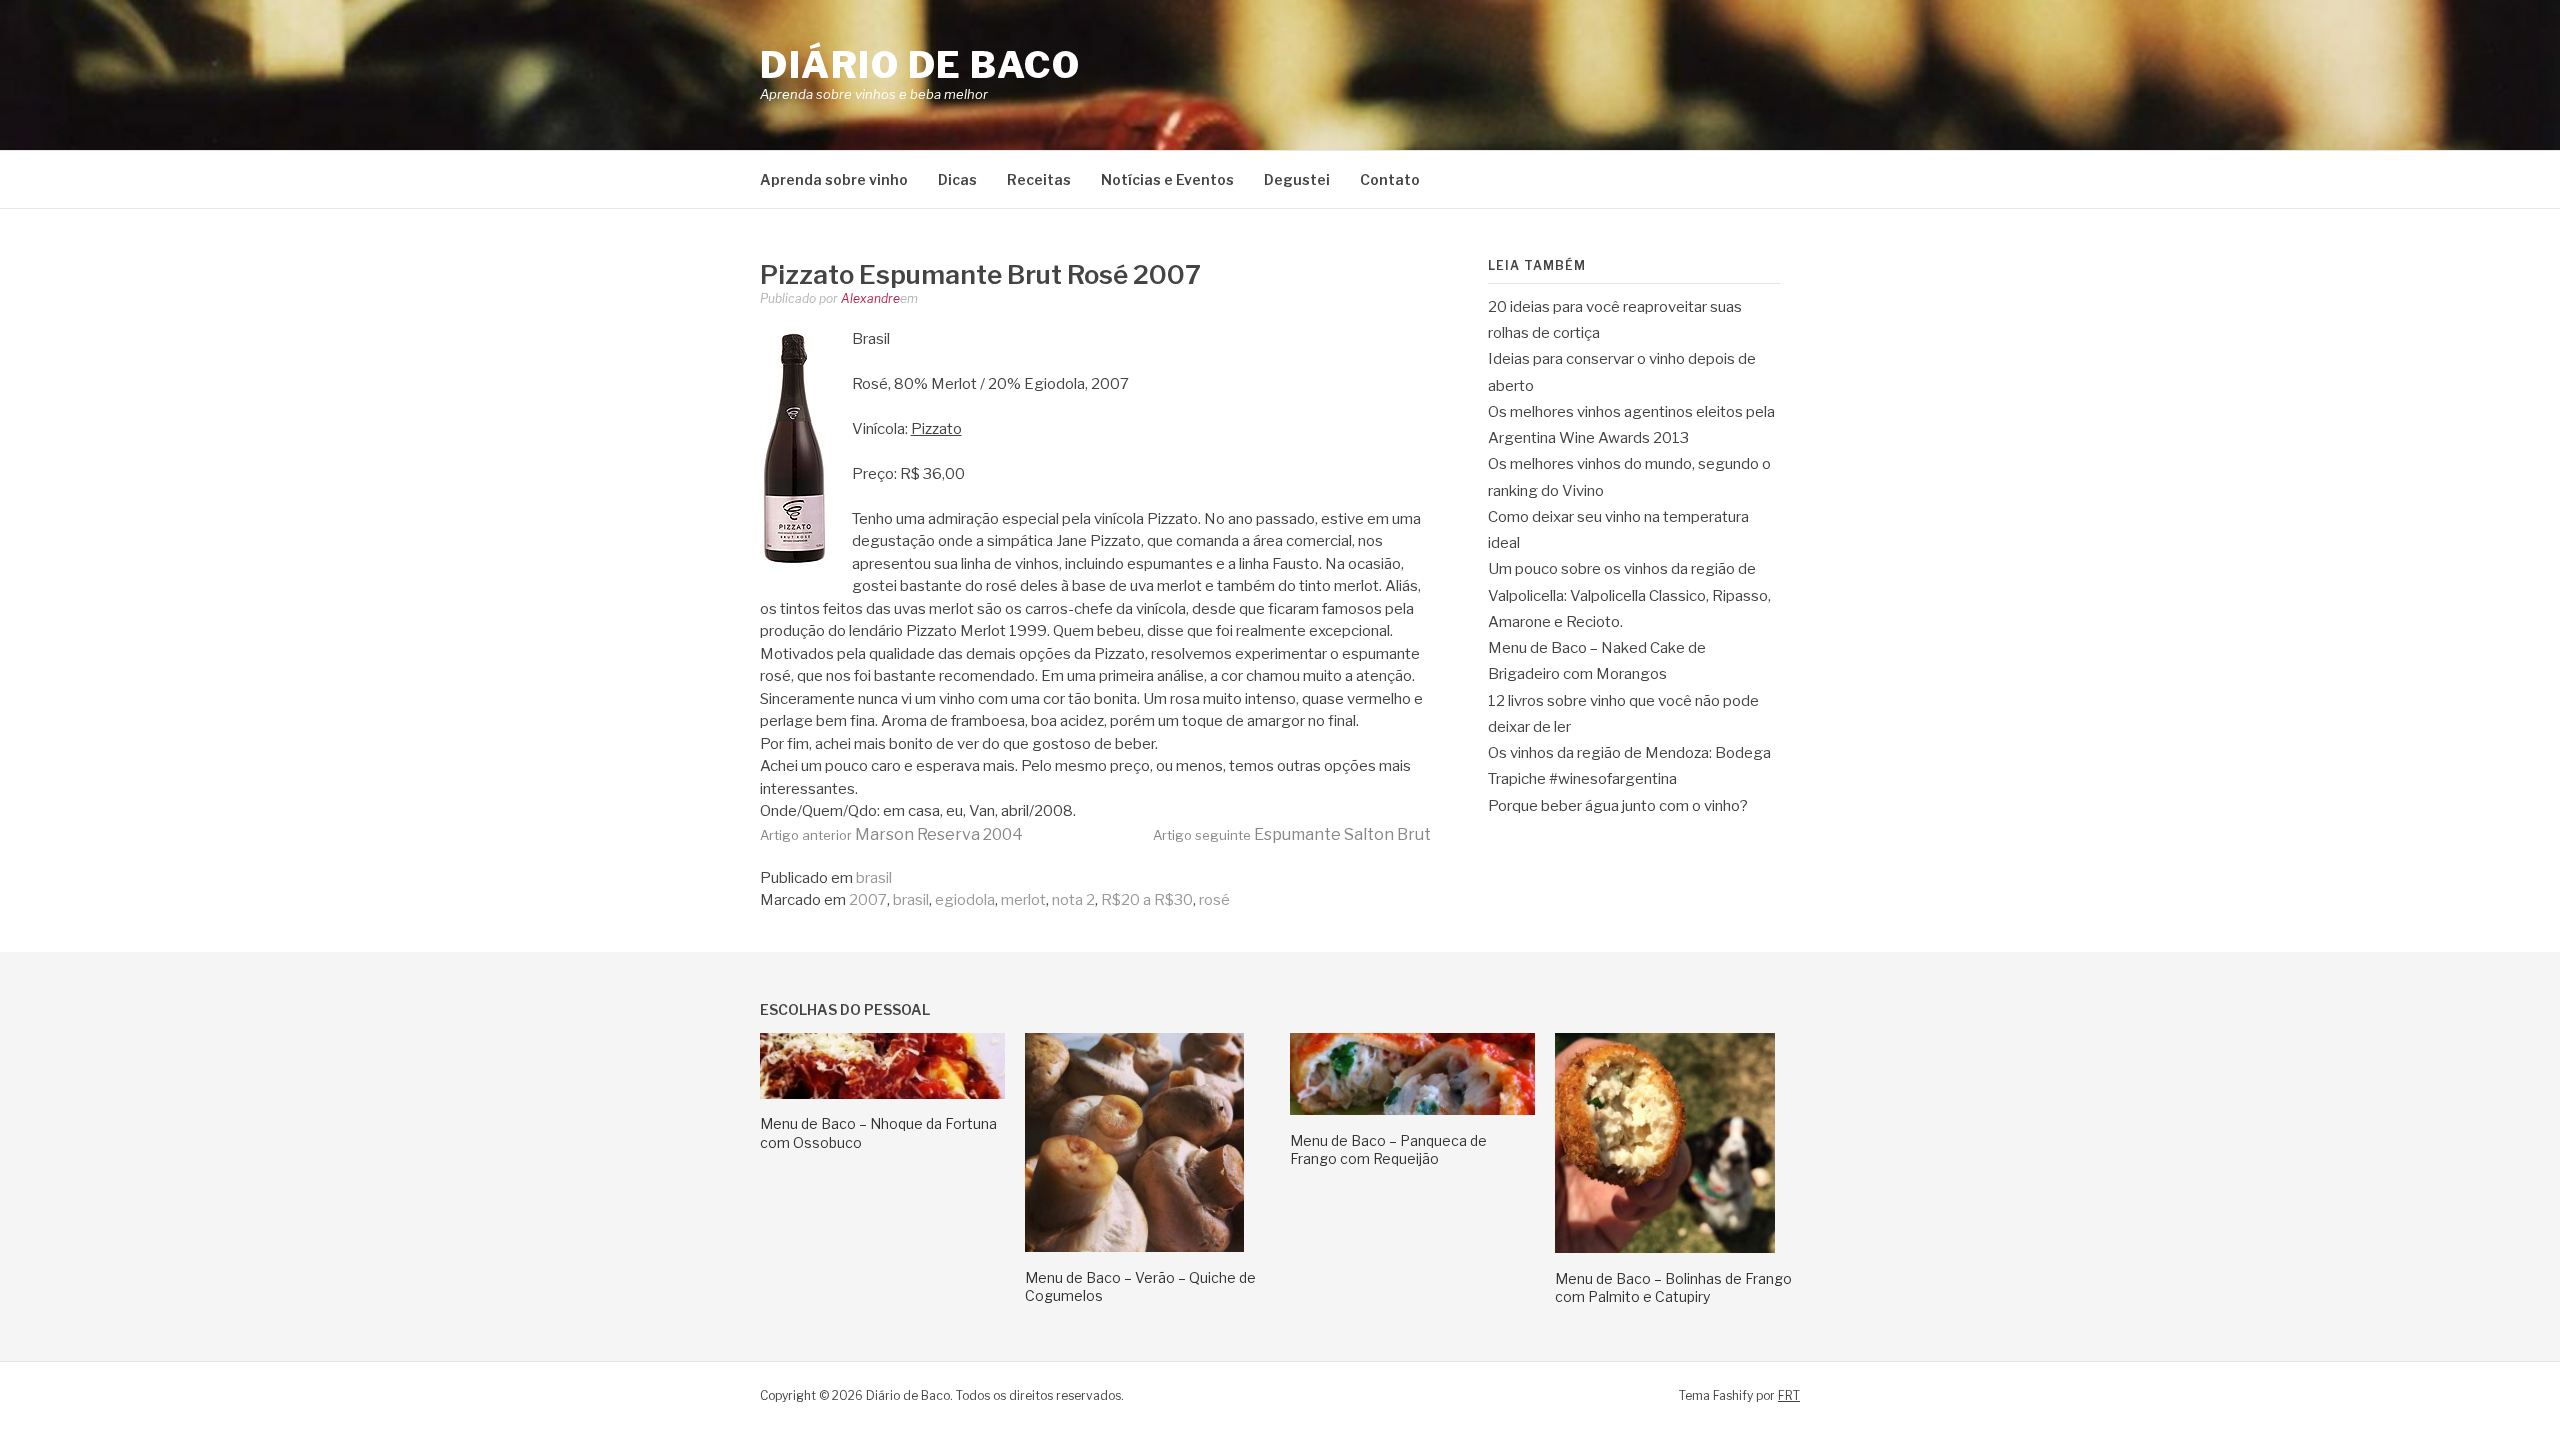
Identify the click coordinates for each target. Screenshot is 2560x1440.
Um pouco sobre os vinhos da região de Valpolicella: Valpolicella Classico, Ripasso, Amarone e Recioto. (1629, 595)
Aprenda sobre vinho (834, 179)
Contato (1390, 179)
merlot (1023, 900)
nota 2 (1073, 900)
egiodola (965, 900)
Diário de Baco (920, 65)
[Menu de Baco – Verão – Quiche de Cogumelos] (1134, 1247)
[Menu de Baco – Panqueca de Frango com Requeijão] (1412, 1110)
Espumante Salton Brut (1292, 834)
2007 (868, 900)
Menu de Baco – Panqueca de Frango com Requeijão (1388, 1149)
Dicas (957, 179)
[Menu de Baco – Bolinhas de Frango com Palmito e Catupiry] (1665, 1248)
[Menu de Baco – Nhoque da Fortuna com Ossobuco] (882, 1094)
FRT (1789, 1395)
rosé (1214, 900)
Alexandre (870, 298)
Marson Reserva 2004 (891, 834)
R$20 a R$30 (1147, 900)
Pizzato (936, 429)
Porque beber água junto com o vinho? (1618, 806)
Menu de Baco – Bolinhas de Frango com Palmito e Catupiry (1673, 1287)
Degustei (1297, 179)
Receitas (1039, 179)
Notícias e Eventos (1167, 179)
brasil (874, 878)
